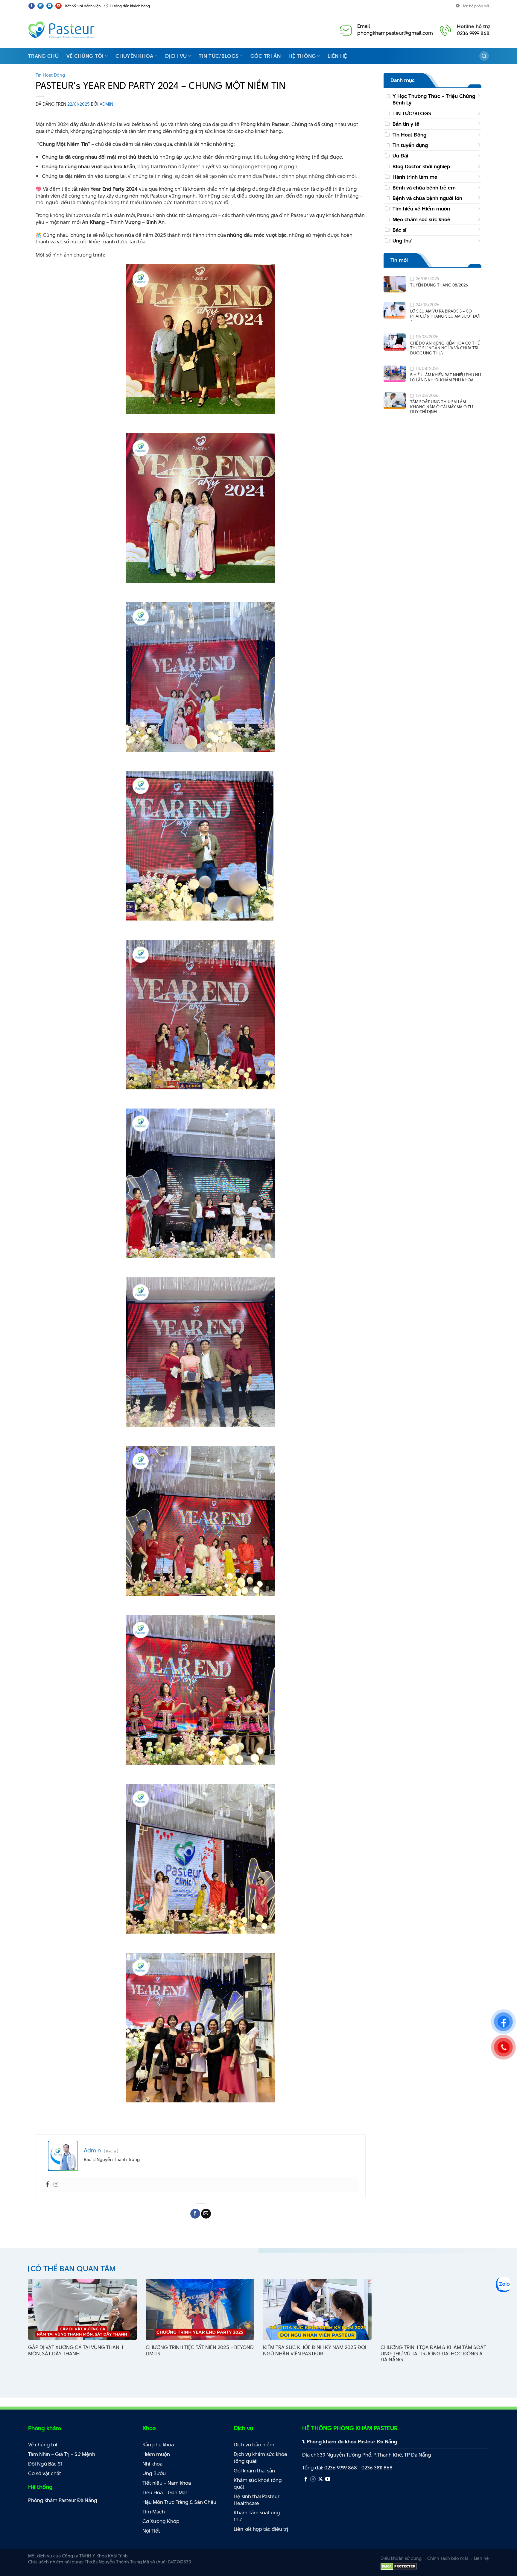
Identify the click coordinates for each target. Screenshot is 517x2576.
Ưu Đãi (400, 156)
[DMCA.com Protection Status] (399, 2566)
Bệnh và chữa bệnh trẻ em (424, 188)
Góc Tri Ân (266, 56)
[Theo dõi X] (320, 2479)
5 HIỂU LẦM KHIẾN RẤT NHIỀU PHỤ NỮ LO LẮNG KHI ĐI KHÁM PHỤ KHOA (446, 377)
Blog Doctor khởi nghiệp (421, 166)
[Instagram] (56, 2184)
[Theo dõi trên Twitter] (41, 6)
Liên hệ (337, 56)
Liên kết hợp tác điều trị (261, 2529)
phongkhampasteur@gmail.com (395, 33)
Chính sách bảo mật (448, 2558)
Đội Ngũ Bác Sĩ (45, 2464)
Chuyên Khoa (134, 56)
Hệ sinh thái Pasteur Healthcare (257, 2500)
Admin (106, 104)
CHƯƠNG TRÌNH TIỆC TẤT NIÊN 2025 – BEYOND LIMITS (200, 2351)
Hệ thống (302, 56)
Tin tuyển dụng (410, 145)
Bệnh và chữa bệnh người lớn (427, 198)
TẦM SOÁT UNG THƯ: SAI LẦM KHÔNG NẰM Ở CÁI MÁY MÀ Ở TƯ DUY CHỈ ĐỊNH (442, 407)
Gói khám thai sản (254, 2471)
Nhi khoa (152, 2464)
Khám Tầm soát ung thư (257, 2516)
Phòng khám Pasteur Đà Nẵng (63, 2500)
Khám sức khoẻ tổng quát (258, 2484)
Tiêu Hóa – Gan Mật (165, 2492)
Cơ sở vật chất (45, 2473)
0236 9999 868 (473, 33)
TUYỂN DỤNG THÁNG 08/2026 (439, 285)
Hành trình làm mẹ (415, 177)
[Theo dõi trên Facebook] (32, 6)
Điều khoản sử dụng (401, 2558)
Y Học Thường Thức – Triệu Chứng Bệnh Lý (434, 99)
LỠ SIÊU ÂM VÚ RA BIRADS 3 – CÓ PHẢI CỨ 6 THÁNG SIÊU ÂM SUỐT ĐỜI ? (445, 316)
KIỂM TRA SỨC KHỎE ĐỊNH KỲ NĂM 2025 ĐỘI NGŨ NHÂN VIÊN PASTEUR (315, 2351)
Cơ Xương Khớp (161, 2521)
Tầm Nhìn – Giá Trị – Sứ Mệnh (62, 2454)
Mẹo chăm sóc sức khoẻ (421, 219)
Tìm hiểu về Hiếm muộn (421, 209)
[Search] (484, 56)
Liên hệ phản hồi (475, 6)
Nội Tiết (151, 2531)
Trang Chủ (43, 56)
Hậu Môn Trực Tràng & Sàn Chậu (179, 2502)
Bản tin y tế (406, 124)
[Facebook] (48, 2184)
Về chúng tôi (85, 56)
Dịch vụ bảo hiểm (254, 2445)
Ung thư (402, 240)
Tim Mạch (154, 2512)
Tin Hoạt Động (50, 75)
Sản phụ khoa (158, 2445)
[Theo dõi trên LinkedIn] (50, 6)
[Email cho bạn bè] (206, 2214)
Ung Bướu (154, 2473)
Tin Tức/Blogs (219, 56)
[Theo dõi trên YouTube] (58, 6)
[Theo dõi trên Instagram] (313, 2479)
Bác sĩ (399, 230)
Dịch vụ (176, 56)
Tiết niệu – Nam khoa (167, 2483)
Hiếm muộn (156, 2454)
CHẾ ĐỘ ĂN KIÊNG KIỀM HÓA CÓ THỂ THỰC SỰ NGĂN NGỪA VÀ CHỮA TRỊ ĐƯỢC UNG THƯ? (445, 348)
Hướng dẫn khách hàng (130, 6)
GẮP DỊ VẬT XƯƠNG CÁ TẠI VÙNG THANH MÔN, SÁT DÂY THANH (76, 2351)
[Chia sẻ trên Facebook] (195, 2214)
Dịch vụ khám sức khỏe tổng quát (260, 2458)
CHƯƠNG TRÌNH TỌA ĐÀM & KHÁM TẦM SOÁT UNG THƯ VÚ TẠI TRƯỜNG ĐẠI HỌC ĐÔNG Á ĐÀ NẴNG (433, 2354)
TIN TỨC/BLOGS (412, 113)
